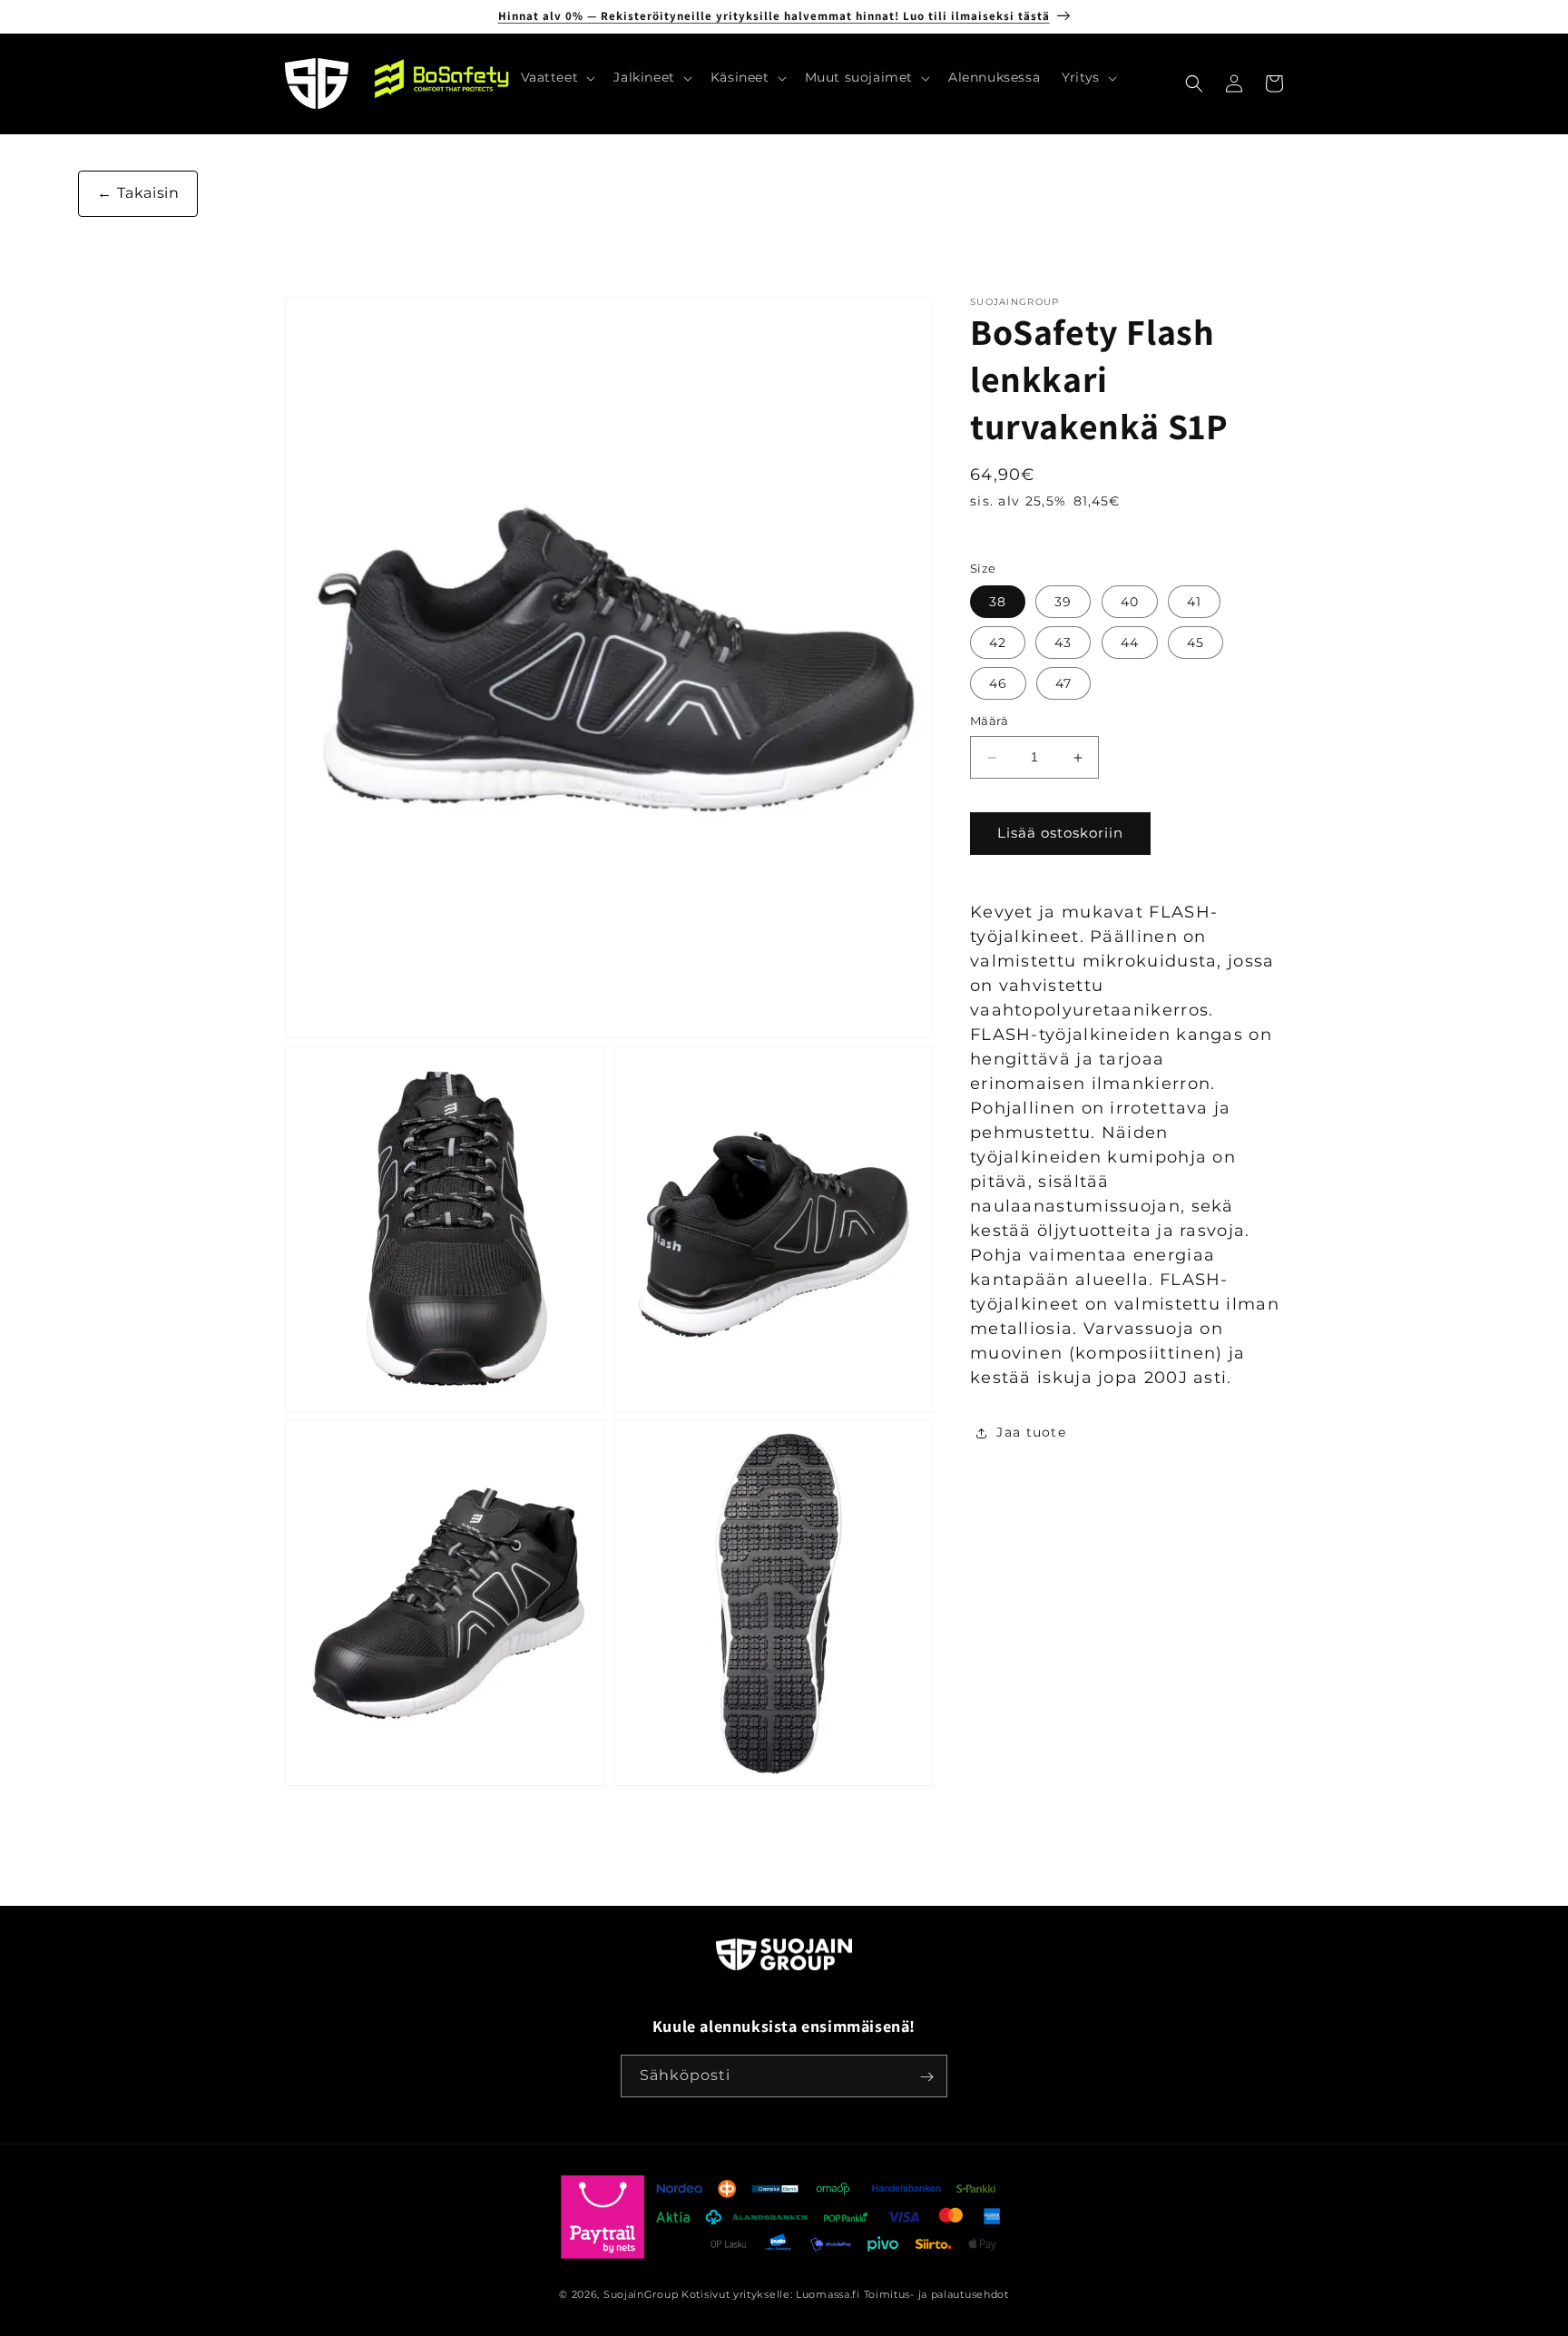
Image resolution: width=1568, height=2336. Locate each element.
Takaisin (146, 193)
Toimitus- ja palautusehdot (936, 2294)
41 (1194, 603)
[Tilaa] (926, 2077)
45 (1196, 643)
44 (1130, 643)
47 (1063, 684)
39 (1063, 603)
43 (1063, 643)
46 (998, 684)
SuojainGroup (641, 2294)
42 (998, 643)
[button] (557, 77)
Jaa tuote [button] (1031, 1433)
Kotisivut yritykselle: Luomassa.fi (771, 2294)
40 (1130, 603)
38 (998, 603)
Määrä (989, 721)
